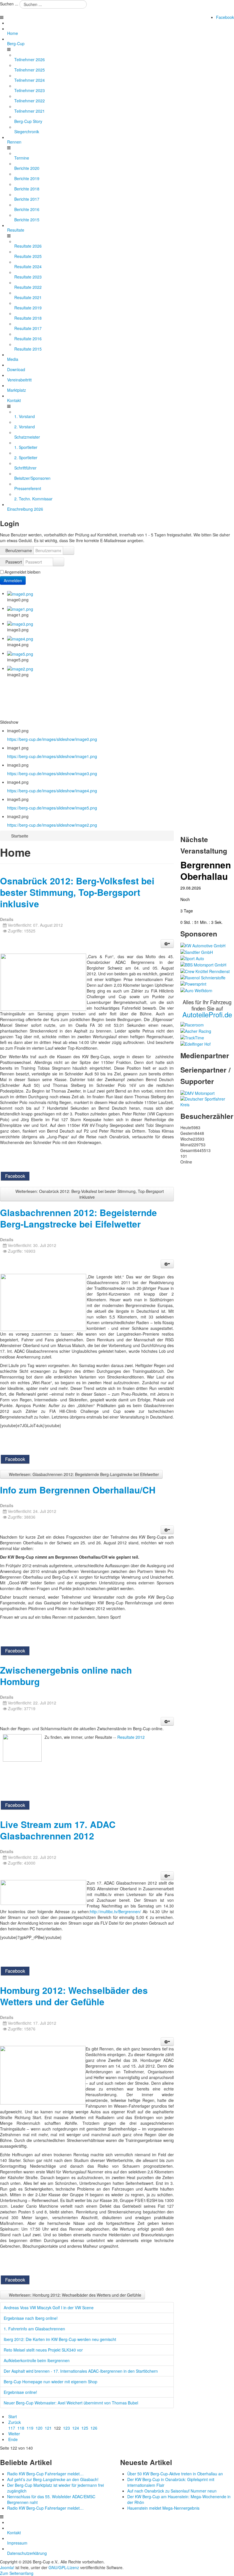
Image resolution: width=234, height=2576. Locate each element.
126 (94, 2428)
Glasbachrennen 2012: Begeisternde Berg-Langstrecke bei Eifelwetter (78, 1218)
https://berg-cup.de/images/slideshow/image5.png (52, 808)
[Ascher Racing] (196, 1031)
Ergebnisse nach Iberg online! (31, 2318)
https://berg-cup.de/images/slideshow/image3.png (52, 773)
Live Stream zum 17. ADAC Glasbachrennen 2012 (58, 1830)
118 (21, 2428)
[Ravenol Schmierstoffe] (203, 977)
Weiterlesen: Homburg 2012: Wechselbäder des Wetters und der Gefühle (74, 2295)
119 (30, 2428)
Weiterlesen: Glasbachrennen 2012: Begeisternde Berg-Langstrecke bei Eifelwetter (83, 1474)
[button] (167, 944)
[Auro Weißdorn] (196, 990)
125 (85, 2428)
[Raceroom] (192, 1024)
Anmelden (13, 580)
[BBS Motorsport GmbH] (203, 964)
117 (12, 2428)
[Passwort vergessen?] (58, 562)
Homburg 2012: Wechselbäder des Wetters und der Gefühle (74, 1996)
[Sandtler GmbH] (197, 951)
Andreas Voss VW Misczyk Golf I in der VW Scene (49, 2308)
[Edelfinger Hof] (195, 1043)
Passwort (14, 562)
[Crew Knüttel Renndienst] (205, 970)
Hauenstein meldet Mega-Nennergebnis (163, 2508)
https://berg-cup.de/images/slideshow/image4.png (52, 791)
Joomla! (7, 2567)
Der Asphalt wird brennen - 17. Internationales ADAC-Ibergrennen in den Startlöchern (81, 2371)
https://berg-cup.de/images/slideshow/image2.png (52, 825)
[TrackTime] (192, 1037)
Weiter (14, 2434)
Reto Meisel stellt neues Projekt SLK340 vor (43, 2350)
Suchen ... (9, 4)
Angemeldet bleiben (23, 572)
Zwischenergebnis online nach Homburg (66, 1676)
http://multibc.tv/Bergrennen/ (115, 1911)
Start (13, 2416)
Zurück (15, 2422)
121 (48, 2428)
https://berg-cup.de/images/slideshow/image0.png (52, 739)
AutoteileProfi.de (207, 1014)
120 (39, 2428)
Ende (13, 2439)
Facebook (225, 17)
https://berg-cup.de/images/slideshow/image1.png (52, 756)
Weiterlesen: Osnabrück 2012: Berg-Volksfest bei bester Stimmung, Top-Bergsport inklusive (89, 1194)
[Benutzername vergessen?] (68, 550)
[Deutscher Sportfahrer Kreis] (207, 1101)
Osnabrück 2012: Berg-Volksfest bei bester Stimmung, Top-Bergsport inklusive (77, 892)
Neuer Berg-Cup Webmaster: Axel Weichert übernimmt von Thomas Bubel (71, 2403)
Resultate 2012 (131, 1737)
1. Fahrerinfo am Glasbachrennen (34, 2329)
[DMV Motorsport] (197, 1093)
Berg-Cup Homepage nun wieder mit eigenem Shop (51, 2382)
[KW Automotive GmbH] (203, 945)
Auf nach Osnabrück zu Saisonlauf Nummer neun (172, 2491)
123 (66, 2428)
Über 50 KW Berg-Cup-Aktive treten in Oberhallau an (175, 2474)
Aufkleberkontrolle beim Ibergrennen (37, 2360)
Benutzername (19, 550)
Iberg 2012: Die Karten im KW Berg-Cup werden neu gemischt (60, 2339)
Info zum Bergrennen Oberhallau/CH (78, 1490)
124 (76, 2428)
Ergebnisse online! (20, 2392)
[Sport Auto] (192, 958)
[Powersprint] (193, 983)
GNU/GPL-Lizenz (64, 2567)
